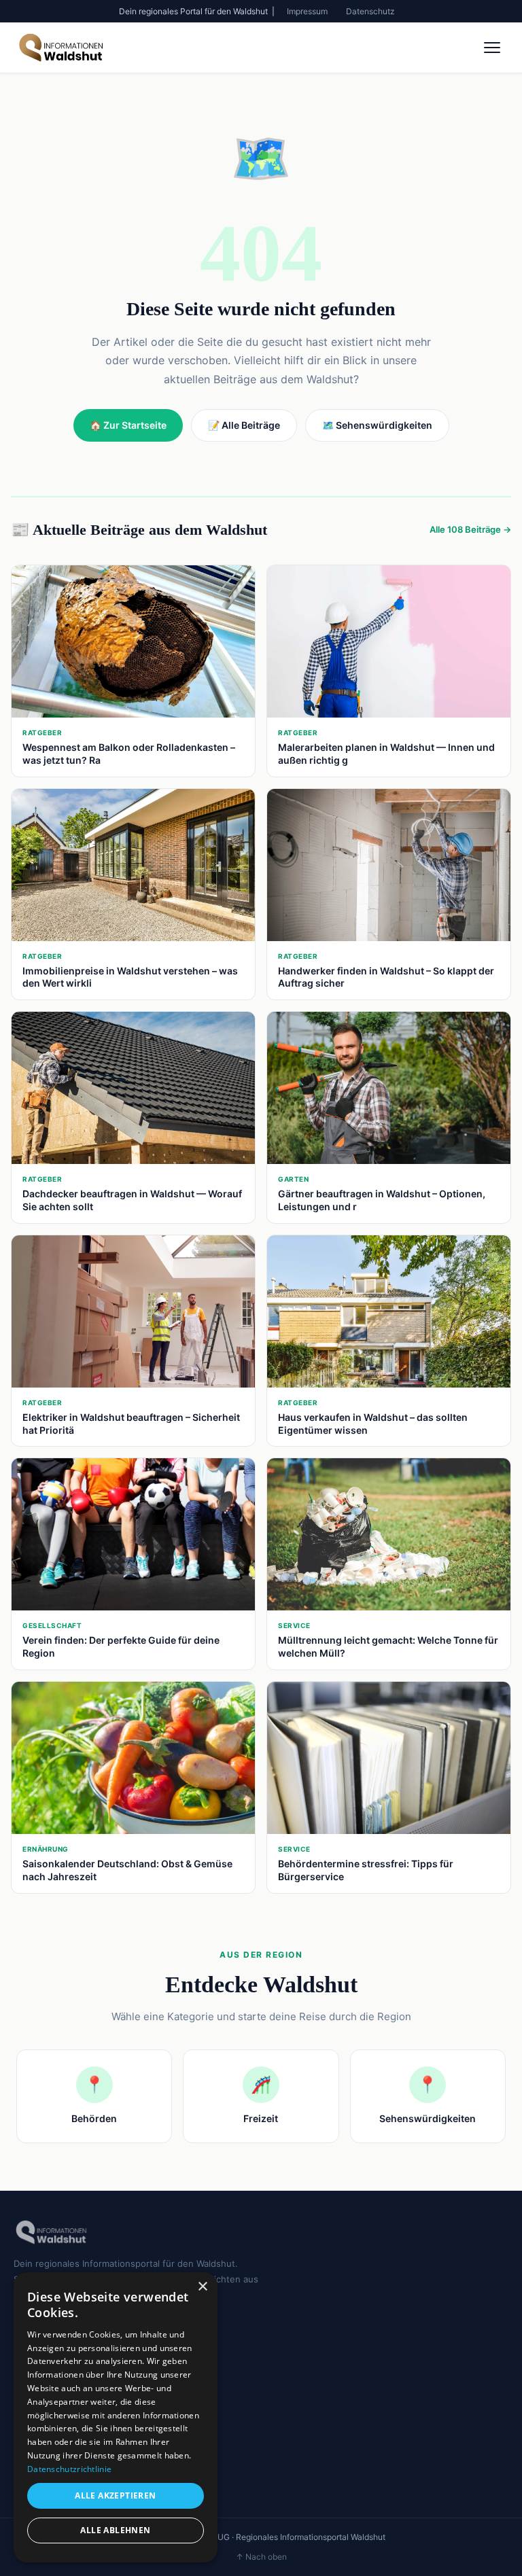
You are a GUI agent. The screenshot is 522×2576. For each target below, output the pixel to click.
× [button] (202, 2287)
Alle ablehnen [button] (115, 2530)
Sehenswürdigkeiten (57, 2373)
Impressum (307, 11)
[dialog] (116, 2417)
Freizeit (30, 2354)
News (26, 2435)
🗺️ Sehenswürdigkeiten (377, 425)
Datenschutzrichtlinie (69, 2469)
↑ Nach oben (261, 2557)
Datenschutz (370, 11)
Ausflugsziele (42, 2455)
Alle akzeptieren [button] (115, 2495)
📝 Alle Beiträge (244, 425)
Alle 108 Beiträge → (470, 529)
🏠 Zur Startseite (128, 425)
